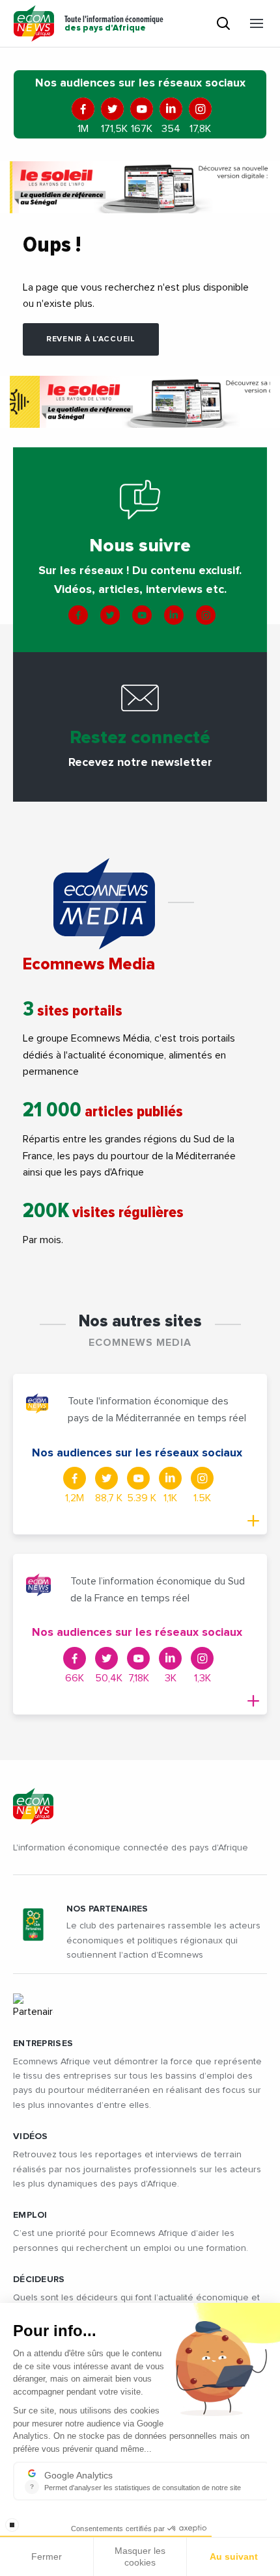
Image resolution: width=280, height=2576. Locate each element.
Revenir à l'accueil (91, 339)
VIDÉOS (31, 2136)
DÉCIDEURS (39, 2280)
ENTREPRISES (43, 2044)
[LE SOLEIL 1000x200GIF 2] (140, 187)
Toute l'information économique (114, 24)
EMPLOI (30, 2215)
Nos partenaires (107, 1909)
